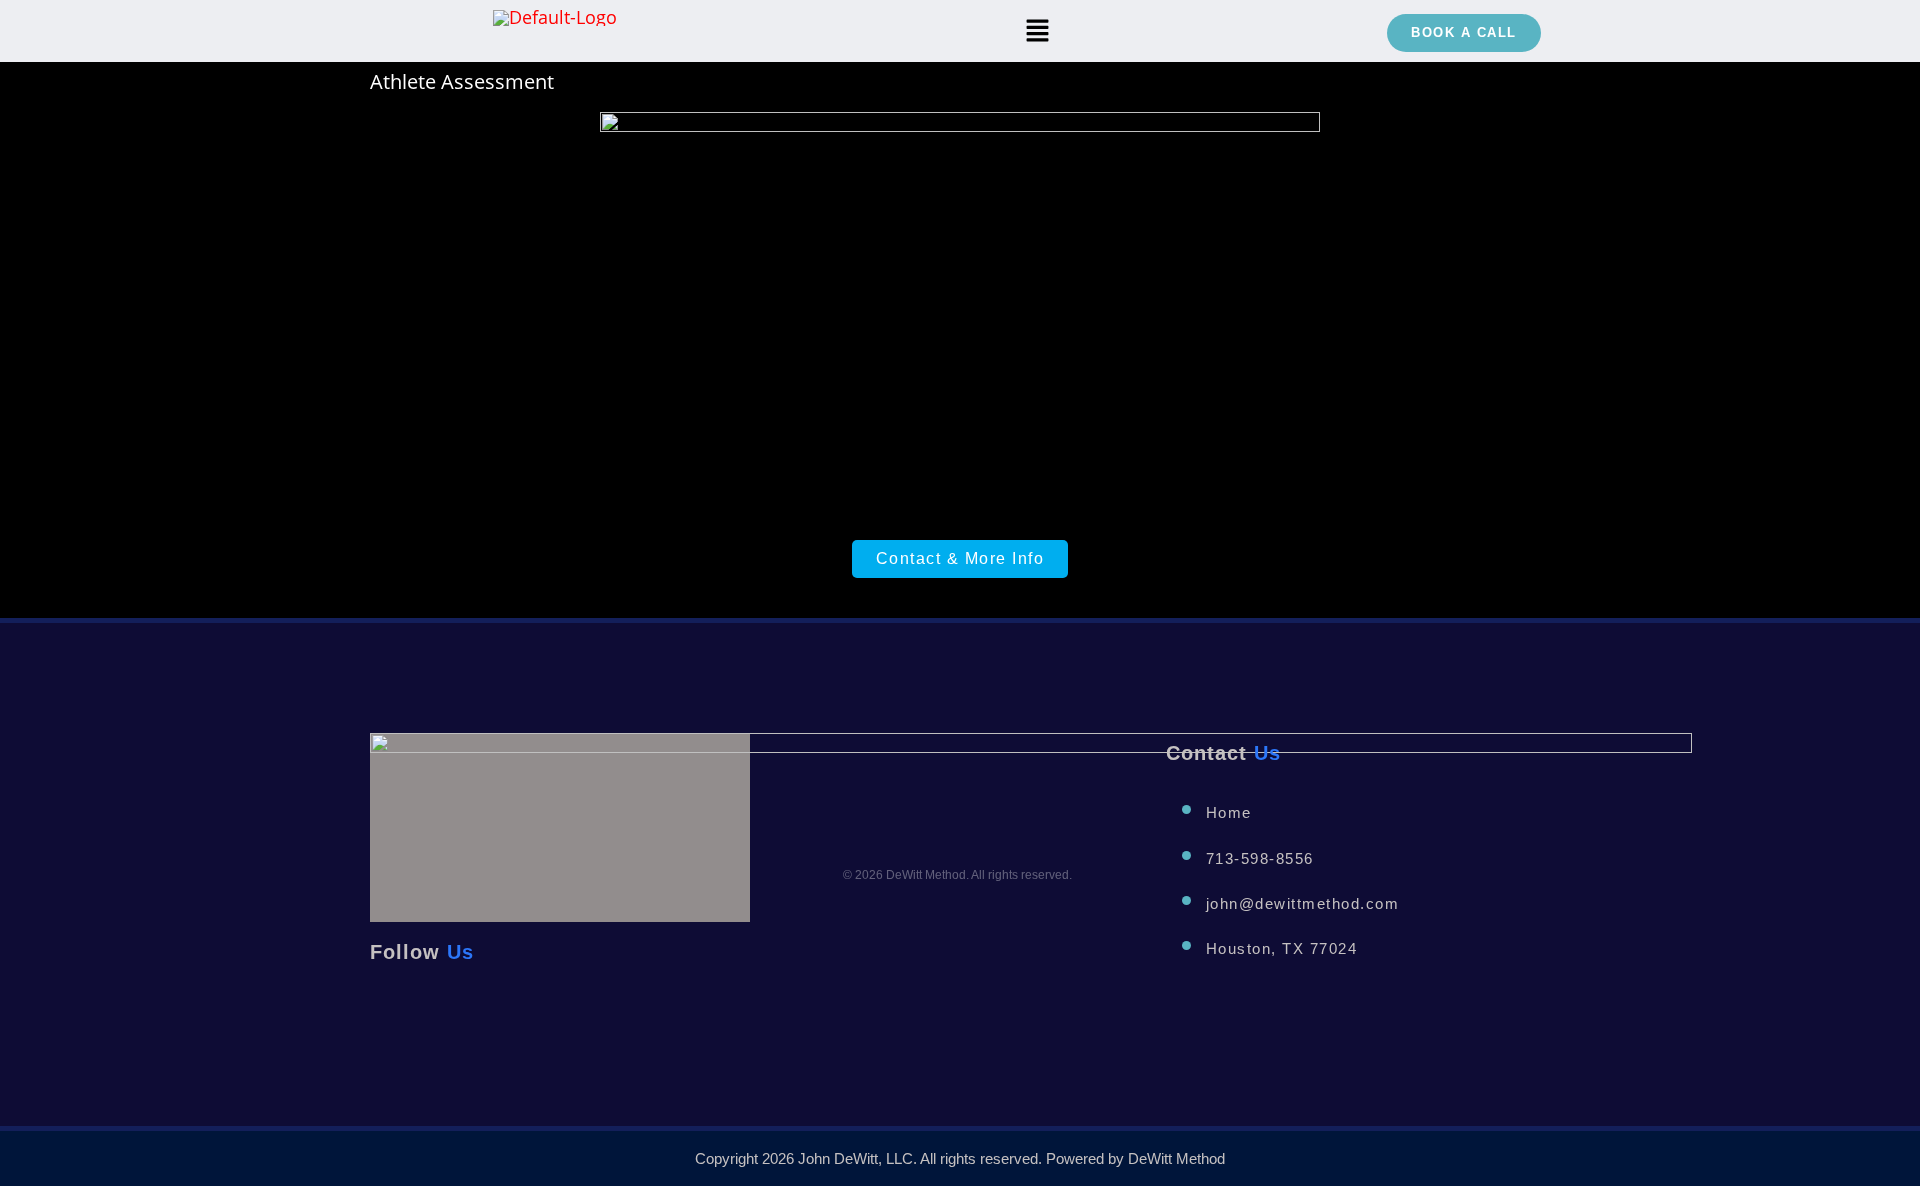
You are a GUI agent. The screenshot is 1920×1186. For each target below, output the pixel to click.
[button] (1037, 31)
